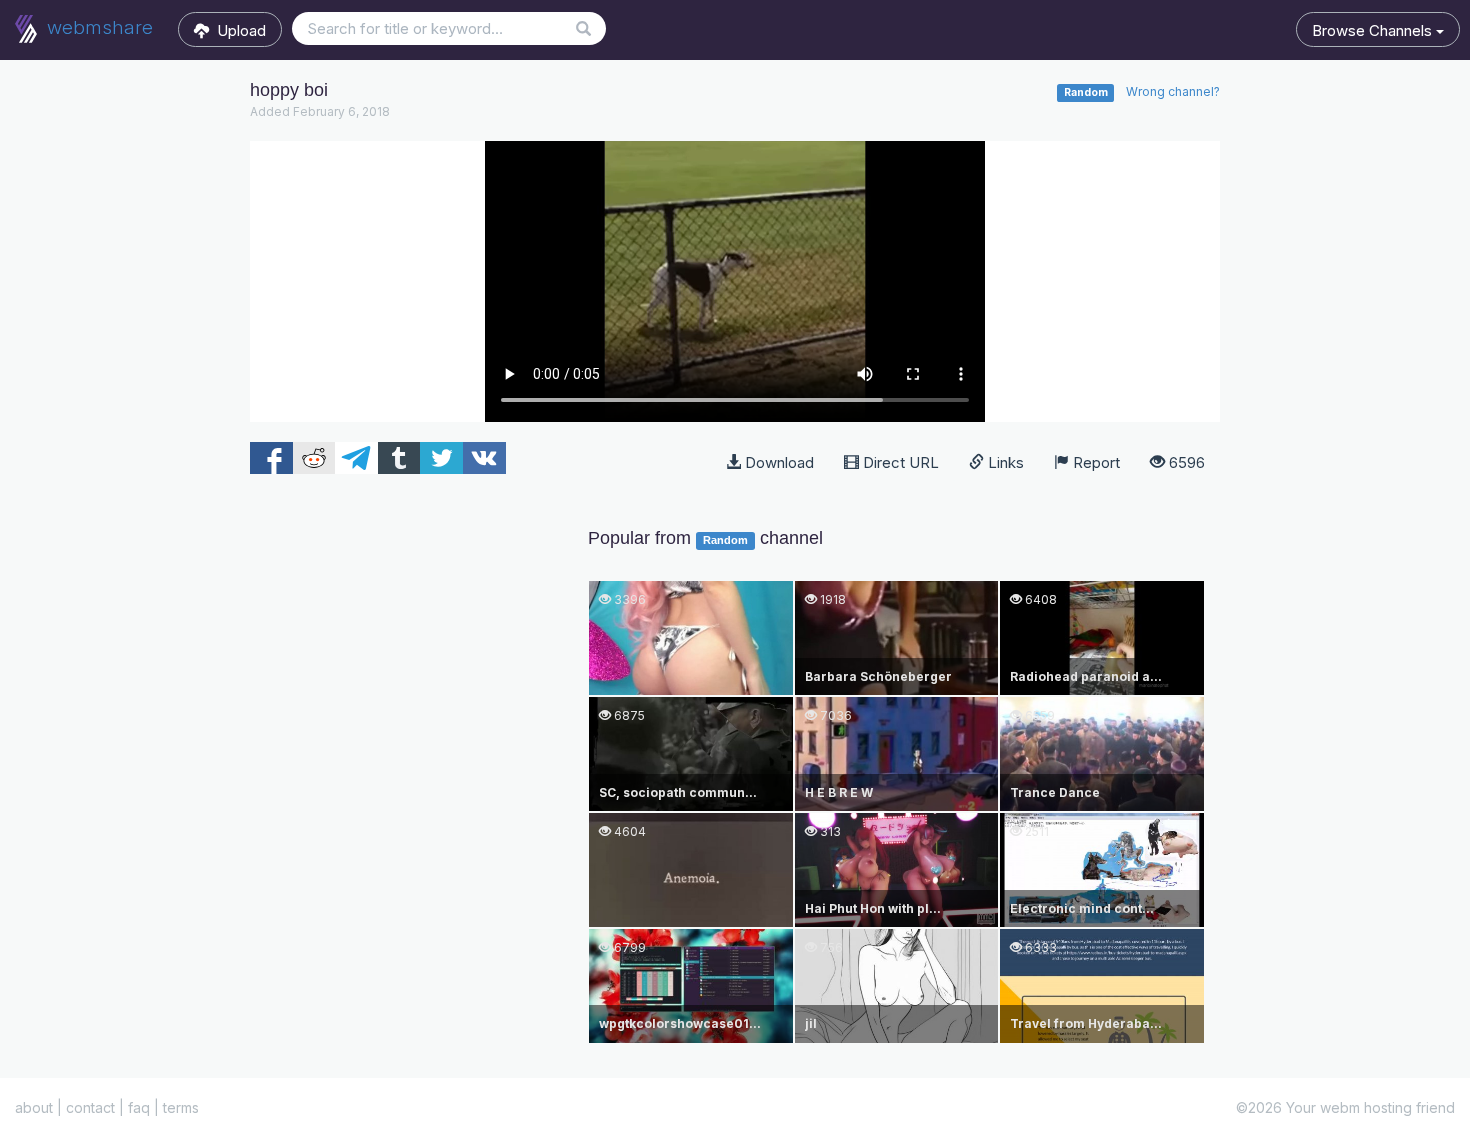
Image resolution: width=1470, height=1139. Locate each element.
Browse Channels (1374, 30)
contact (90, 1107)
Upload (237, 30)
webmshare (97, 27)
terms (181, 1107)
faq (139, 1107)
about (34, 1107)
